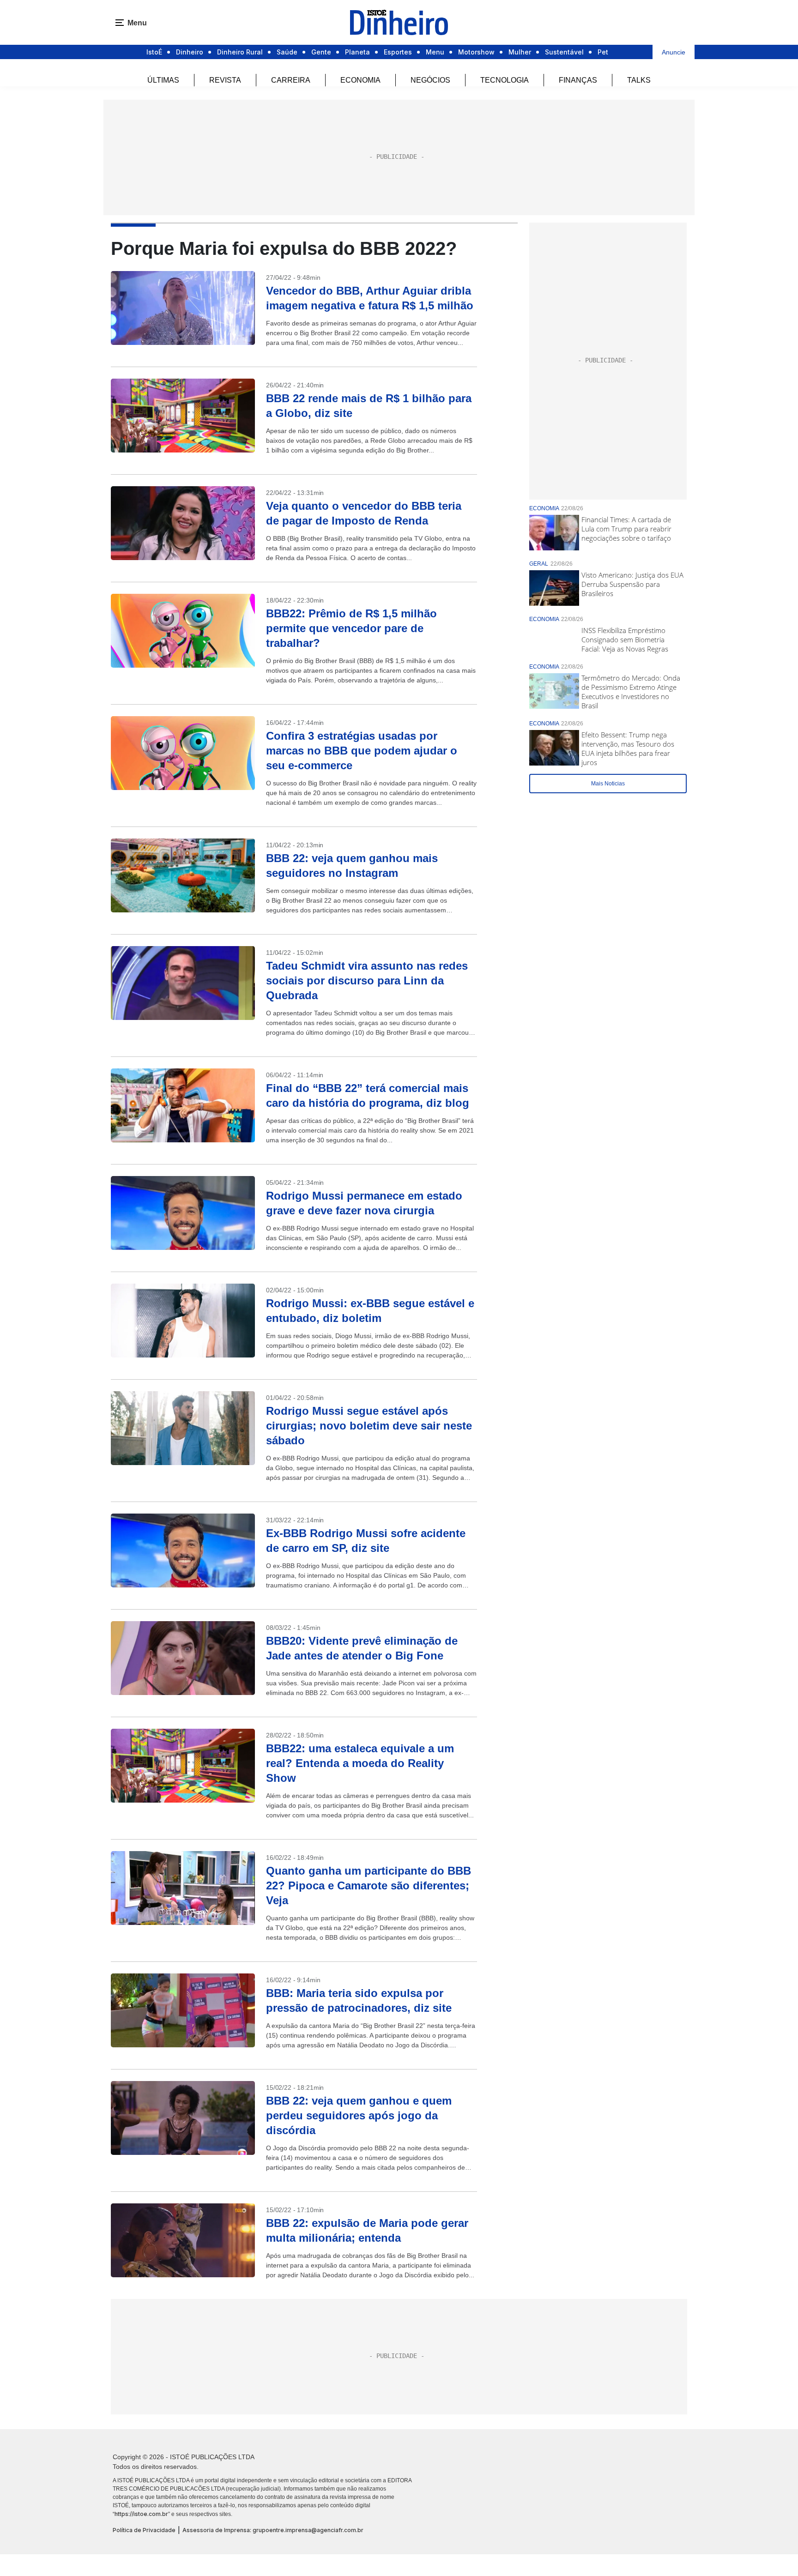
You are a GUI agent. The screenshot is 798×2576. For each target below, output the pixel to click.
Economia (360, 80)
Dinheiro (190, 52)
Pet (603, 52)
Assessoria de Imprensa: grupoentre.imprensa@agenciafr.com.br (273, 2530)
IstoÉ (154, 52)
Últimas (163, 80)
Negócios (430, 80)
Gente (321, 52)
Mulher (520, 52)
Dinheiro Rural (240, 52)
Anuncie (674, 52)
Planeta (357, 52)
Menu (435, 52)
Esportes (398, 52)
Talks (639, 80)
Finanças (578, 80)
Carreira (291, 80)
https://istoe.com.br (141, 2514)
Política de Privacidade (144, 2530)
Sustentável (564, 52)
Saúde (287, 52)
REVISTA (225, 80)
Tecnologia (505, 80)
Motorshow (476, 52)
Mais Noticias (608, 784)
